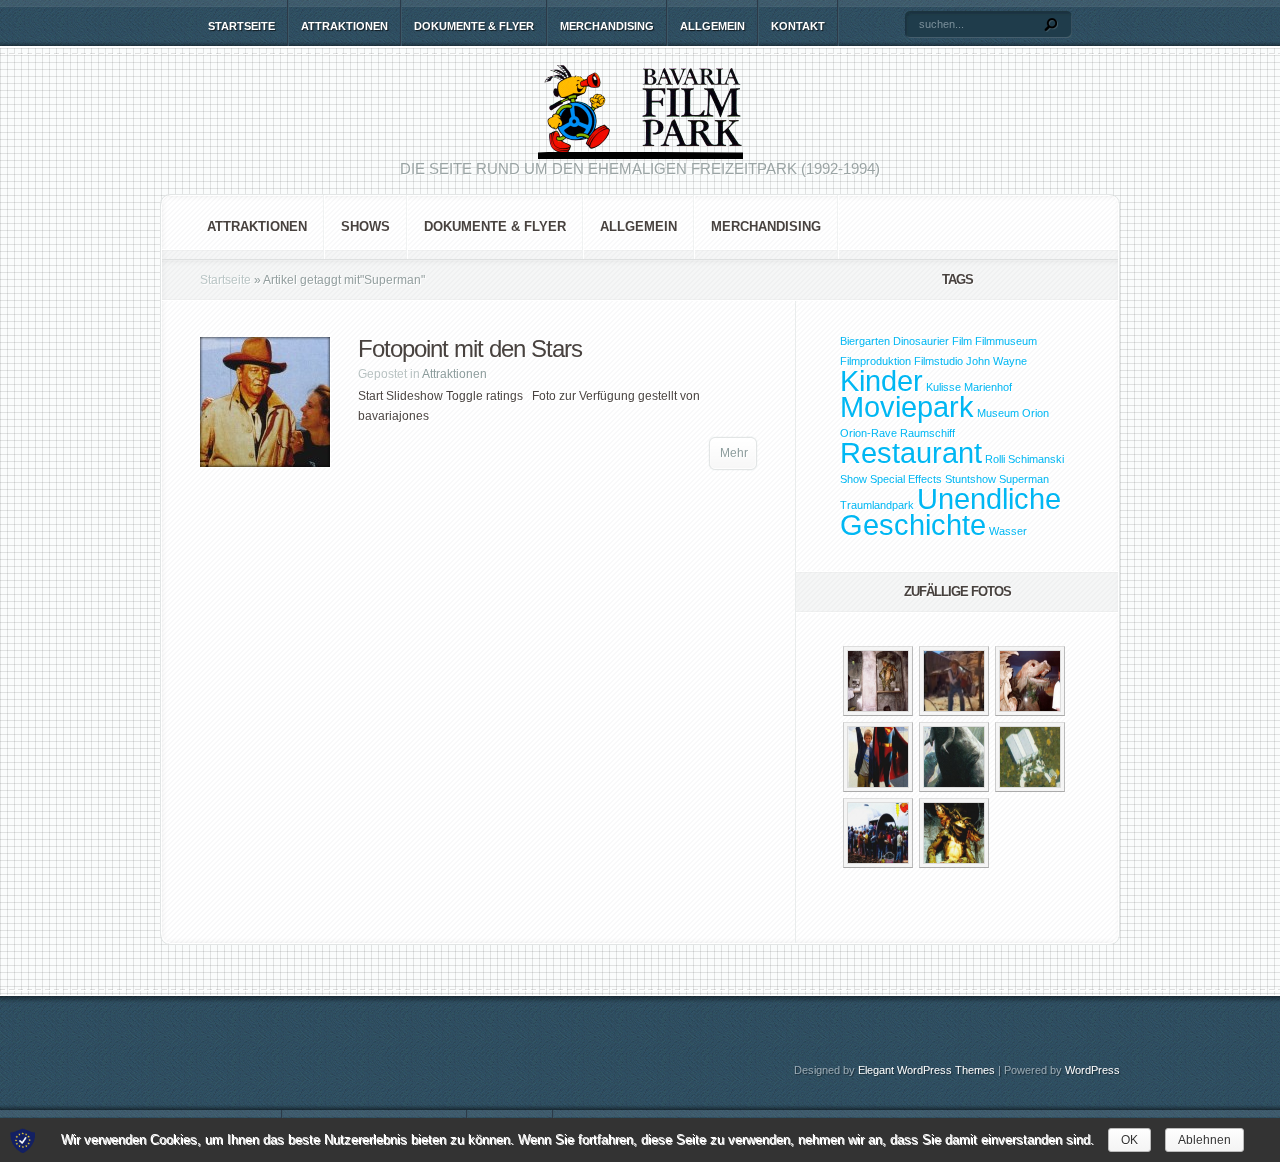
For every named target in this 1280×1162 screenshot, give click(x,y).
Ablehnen (1204, 1140)
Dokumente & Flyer (474, 26)
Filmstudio (938, 361)
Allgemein (712, 26)
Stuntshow (970, 479)
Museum (998, 413)
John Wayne (996, 361)
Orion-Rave (868, 433)
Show (853, 479)
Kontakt (798, 26)
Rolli (995, 459)
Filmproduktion (875, 361)
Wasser (1008, 531)
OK (1129, 1140)
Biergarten (865, 341)
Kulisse (943, 387)
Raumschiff (927, 433)
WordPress (1092, 1070)
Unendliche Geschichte (950, 511)
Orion (1035, 413)
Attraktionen (344, 26)
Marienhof (988, 387)
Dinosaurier (921, 341)
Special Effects (906, 479)
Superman (1024, 479)
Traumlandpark (877, 505)
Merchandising (607, 26)
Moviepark (907, 406)
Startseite (241, 26)
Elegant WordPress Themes (926, 1070)
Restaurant (911, 452)
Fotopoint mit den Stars (470, 348)
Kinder (881, 380)
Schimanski (1036, 459)
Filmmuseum (1006, 341)
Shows (365, 226)
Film (962, 341)
